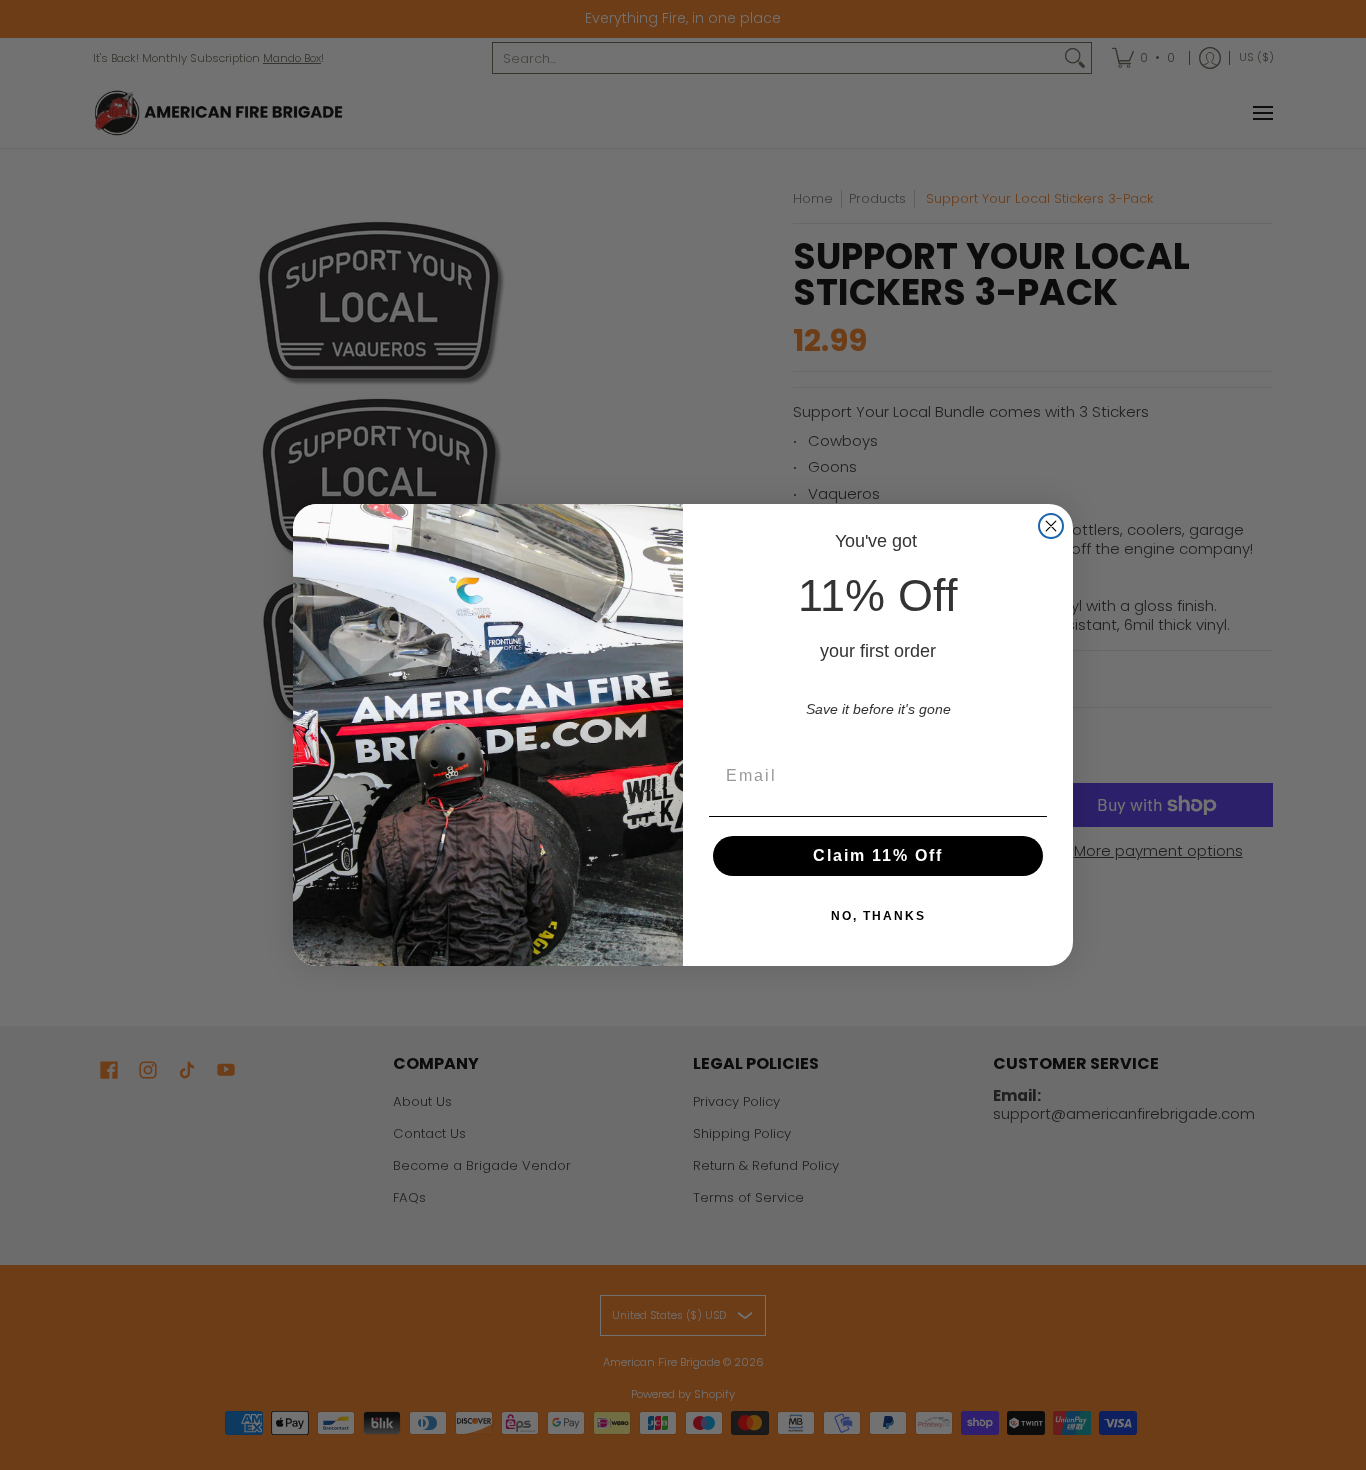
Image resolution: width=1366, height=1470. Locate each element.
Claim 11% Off (878, 855)
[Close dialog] (1051, 526)
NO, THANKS (878, 916)
